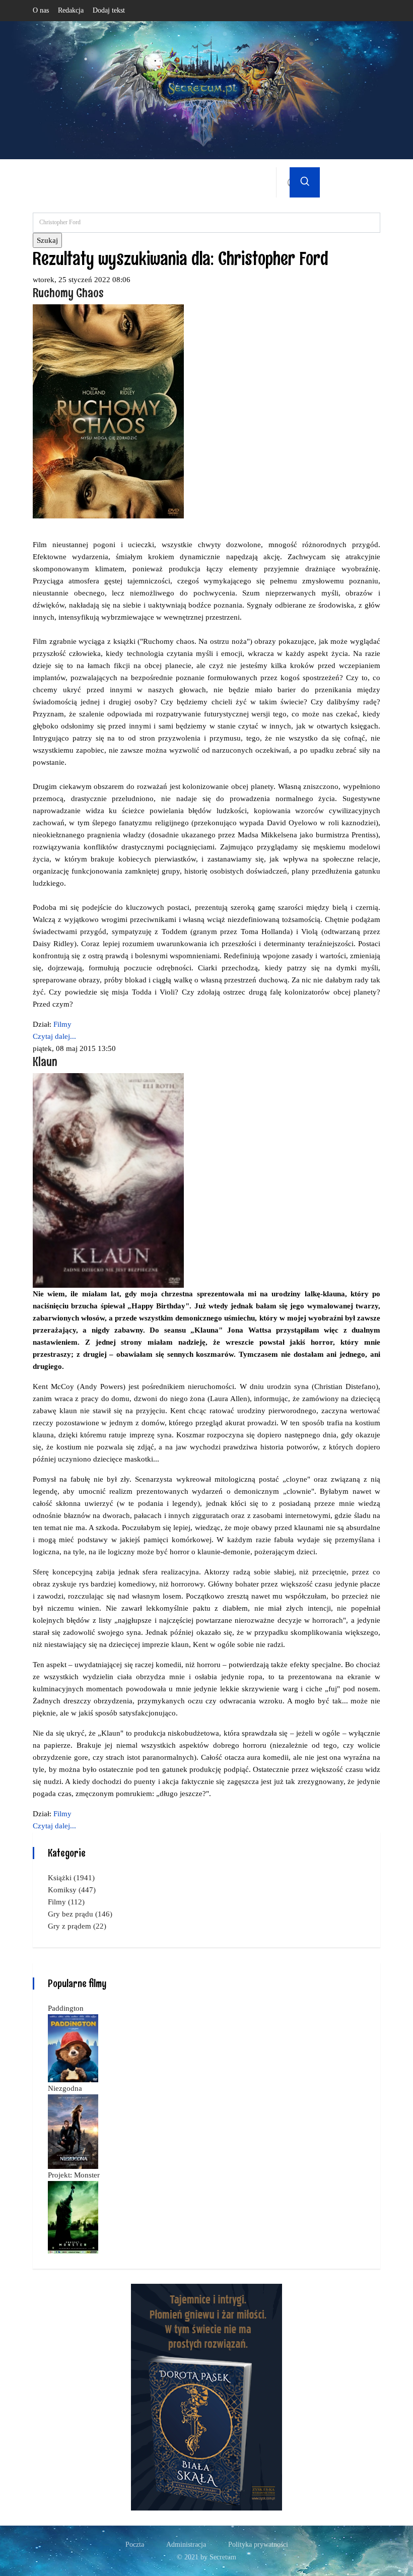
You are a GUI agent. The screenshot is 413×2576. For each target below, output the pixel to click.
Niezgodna (65, 2088)
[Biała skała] (206, 2396)
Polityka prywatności (258, 2545)
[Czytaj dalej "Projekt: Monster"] (73, 2216)
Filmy (62, 1024)
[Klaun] (108, 1179)
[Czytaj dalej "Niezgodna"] (73, 2131)
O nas (41, 10)
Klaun (45, 1061)
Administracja (186, 2545)
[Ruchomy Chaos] (108, 411)
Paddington (66, 2008)
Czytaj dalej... (54, 1036)
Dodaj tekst (109, 10)
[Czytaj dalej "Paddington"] (73, 2047)
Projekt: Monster (74, 2175)
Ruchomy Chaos (68, 292)
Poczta (135, 2545)
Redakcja (71, 10)
